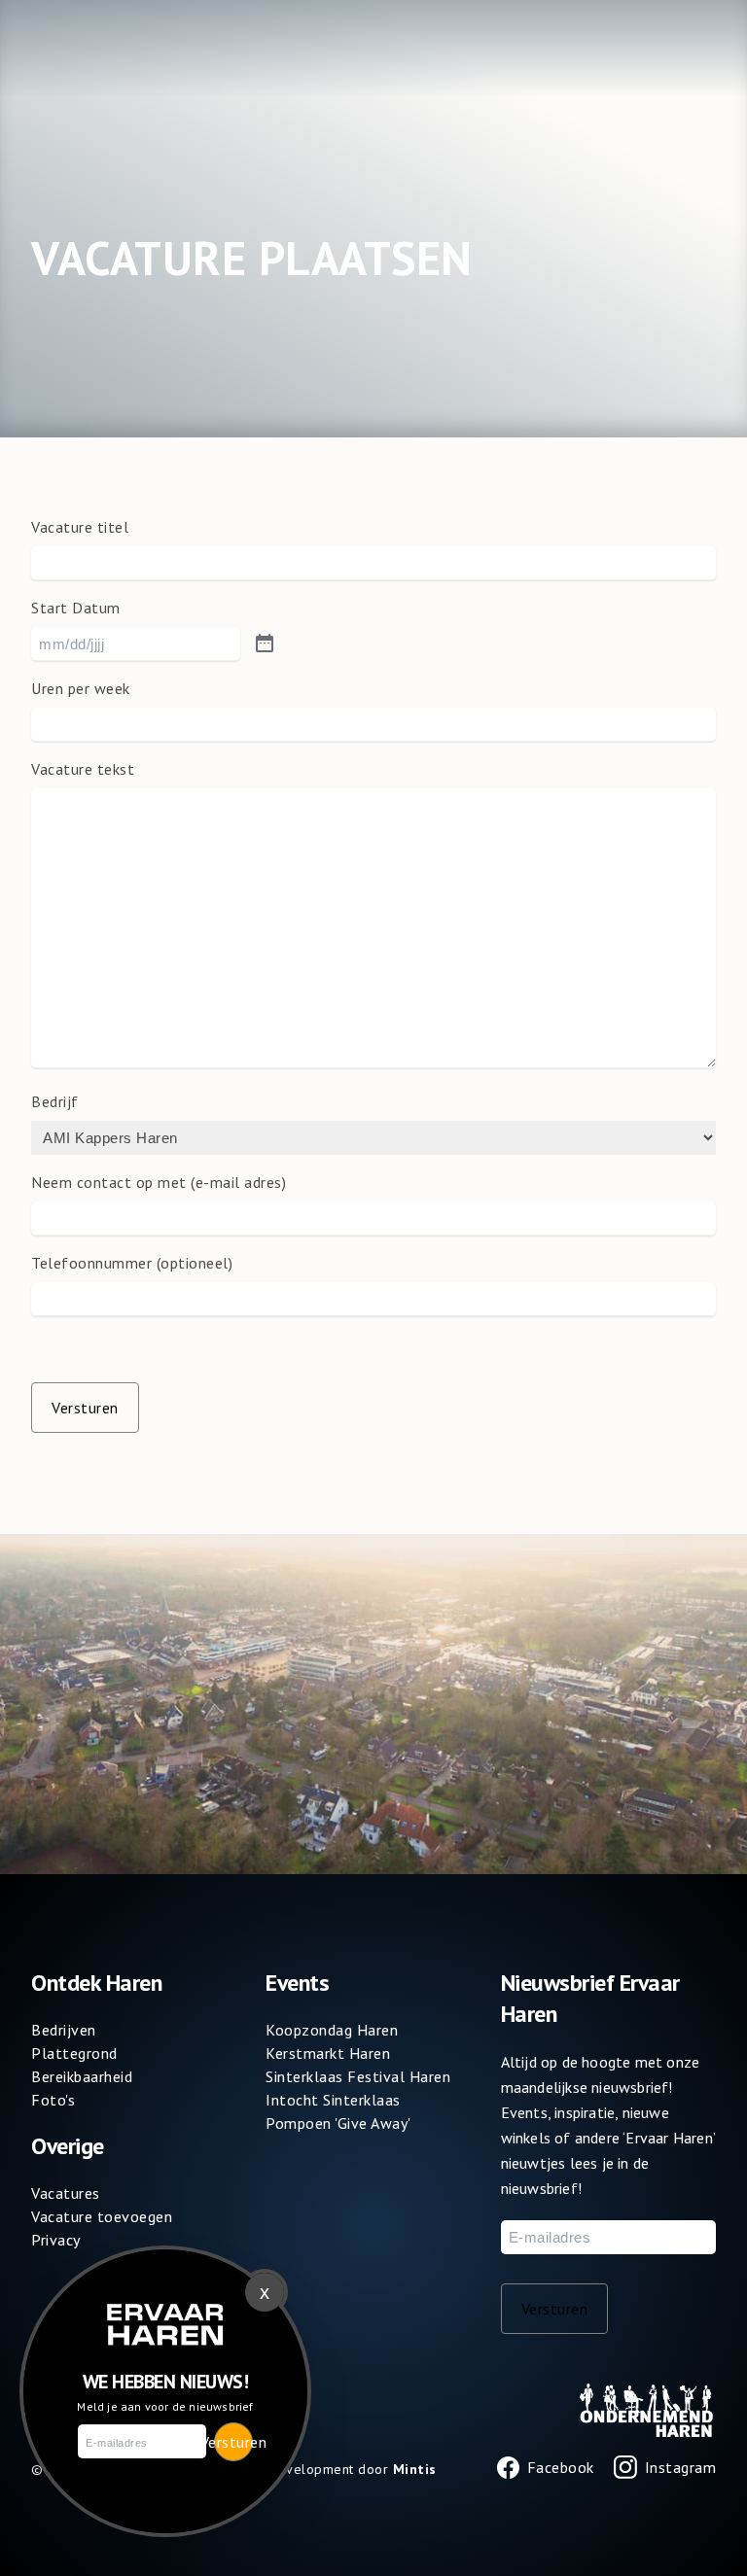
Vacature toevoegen (102, 2216)
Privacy (56, 2240)
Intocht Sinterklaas (333, 2100)
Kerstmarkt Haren (328, 2053)
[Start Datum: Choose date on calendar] (265, 644)
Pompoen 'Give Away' (338, 2123)
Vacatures (66, 2193)
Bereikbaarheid (82, 2076)
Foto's (53, 2100)
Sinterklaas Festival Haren (358, 2076)
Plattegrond (74, 2053)
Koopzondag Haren (332, 2030)
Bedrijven (64, 2030)
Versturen (85, 1408)
